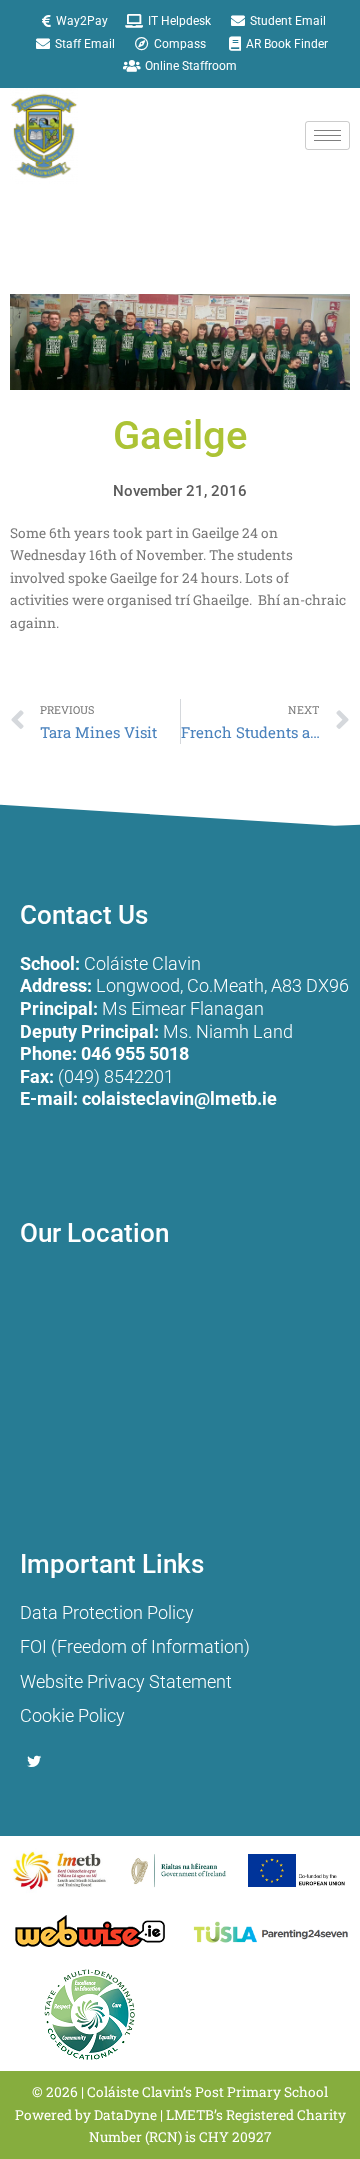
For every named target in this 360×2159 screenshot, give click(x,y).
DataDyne (125, 2115)
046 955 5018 (135, 1053)
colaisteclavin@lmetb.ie (179, 1098)
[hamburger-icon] (327, 135)
